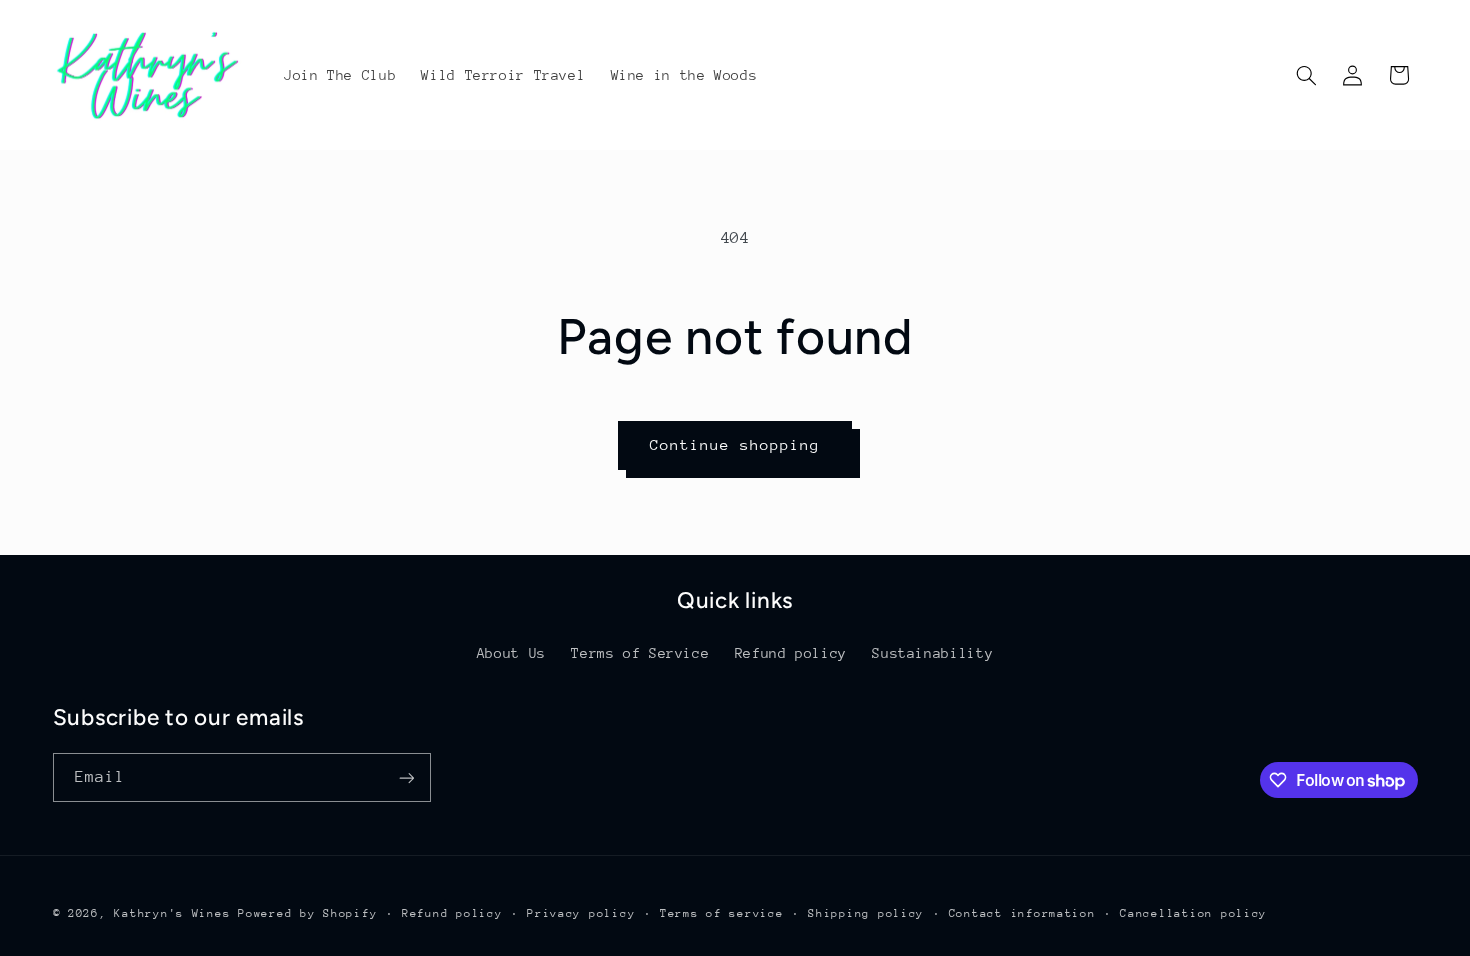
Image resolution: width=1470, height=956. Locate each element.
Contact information (1022, 913)
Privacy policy (581, 913)
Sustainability (932, 653)
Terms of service (722, 913)
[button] (1306, 75)
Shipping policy (866, 913)
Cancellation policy (1193, 913)
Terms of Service (640, 653)
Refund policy (791, 653)
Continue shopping (735, 444)
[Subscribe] (406, 777)
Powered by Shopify (307, 913)
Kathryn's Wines (172, 913)
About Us (511, 653)
